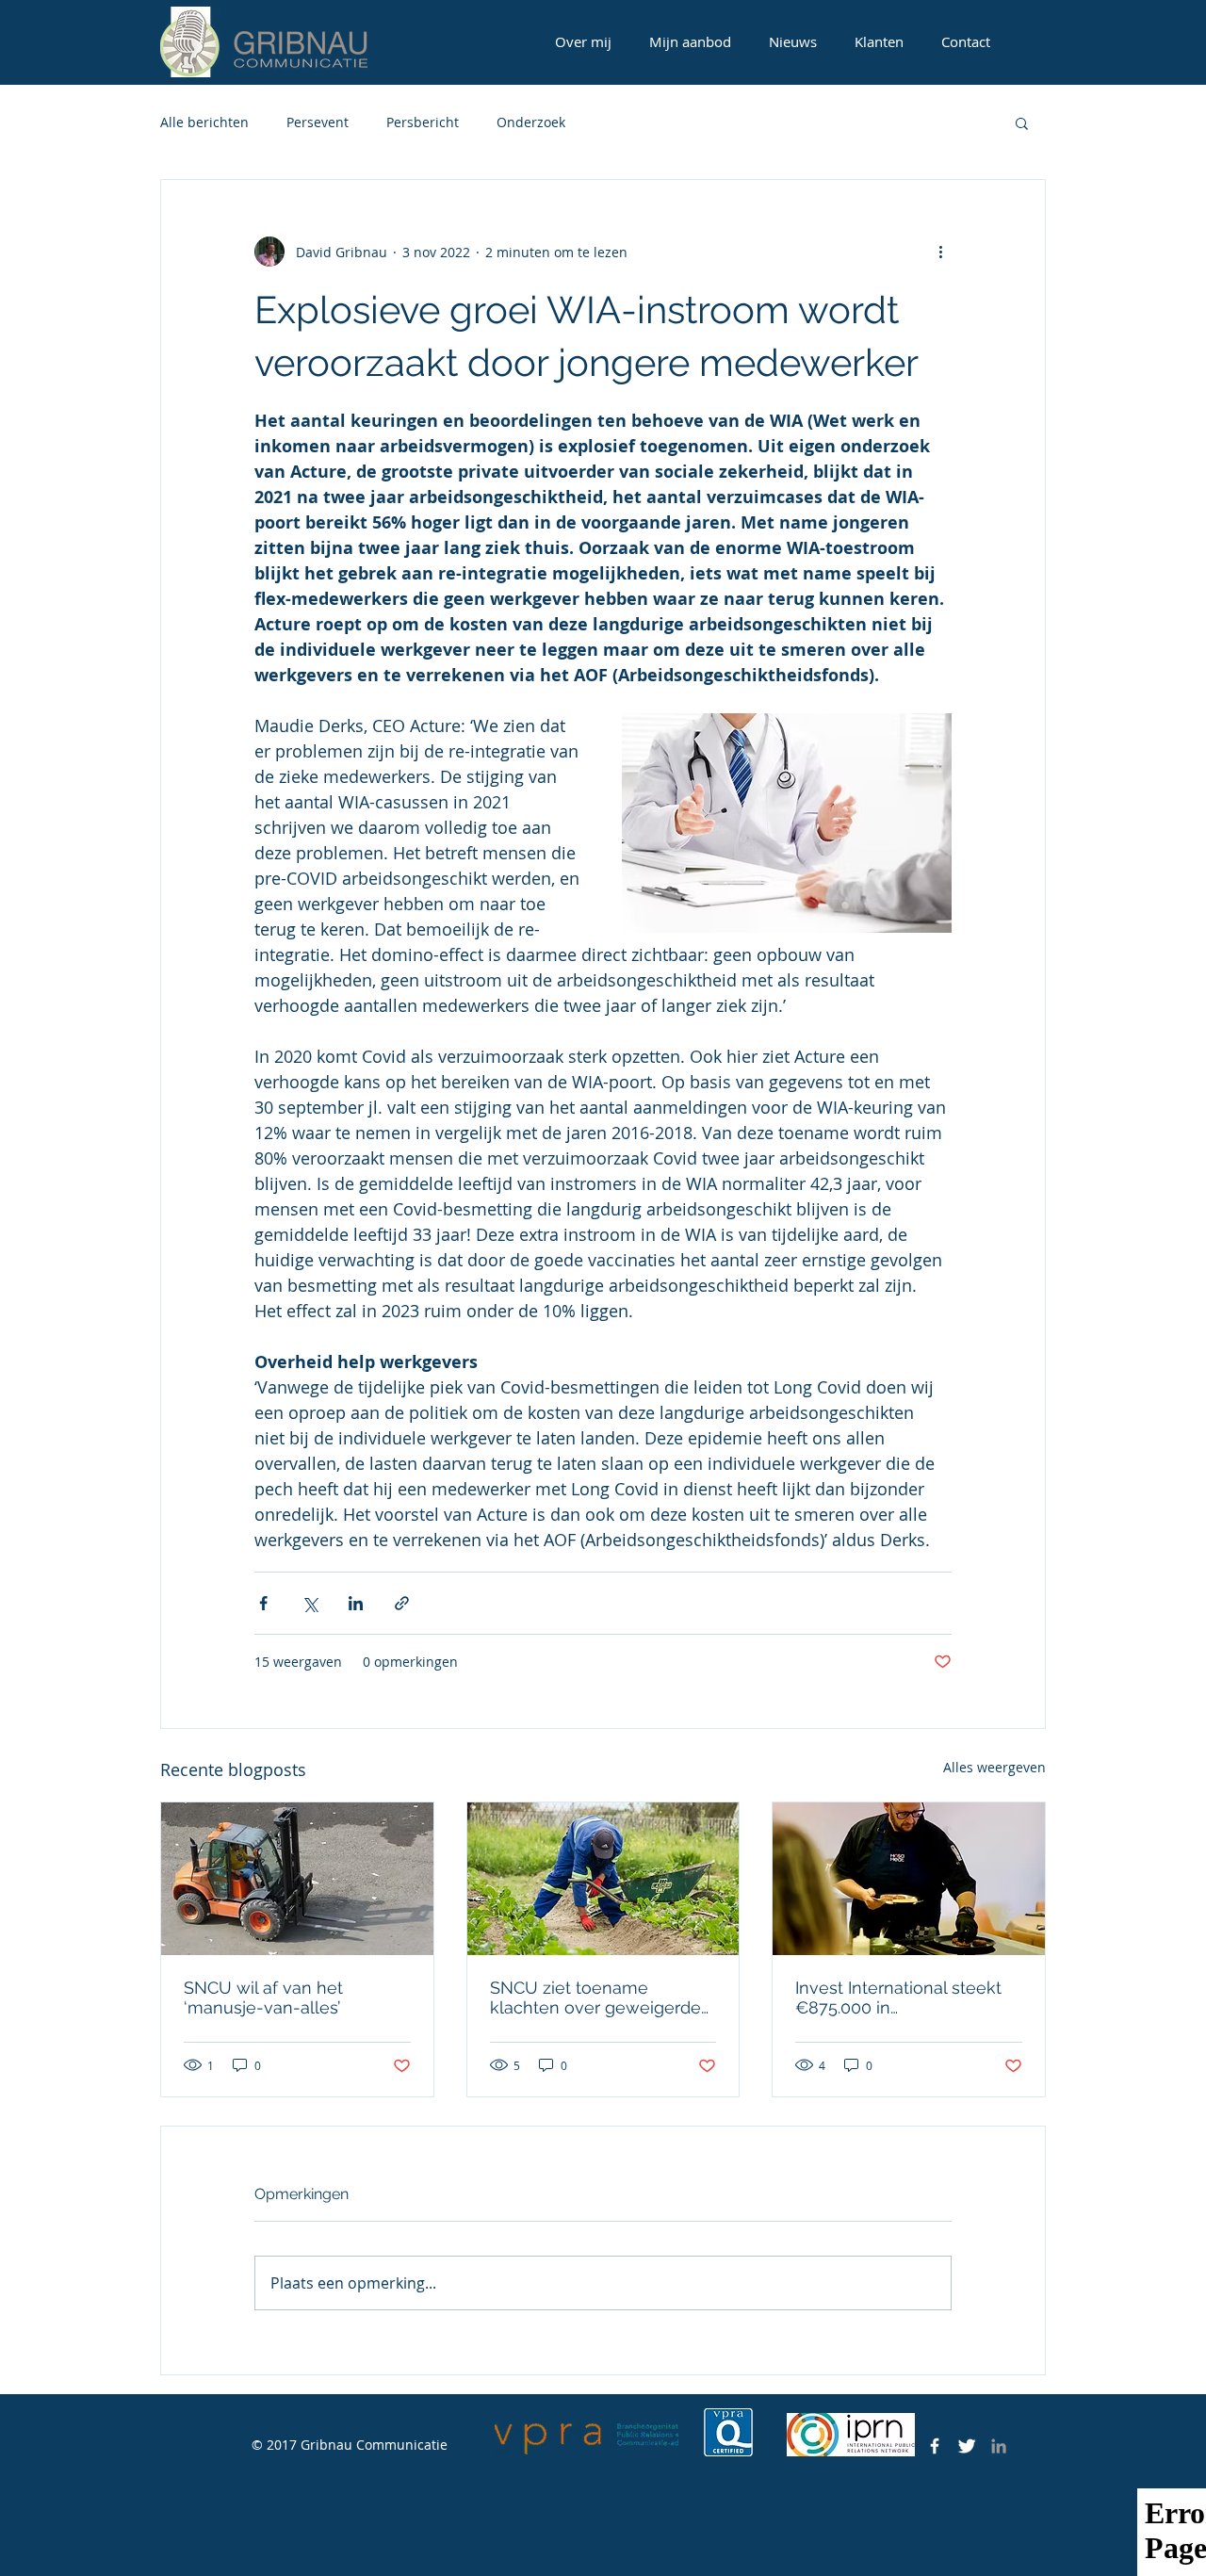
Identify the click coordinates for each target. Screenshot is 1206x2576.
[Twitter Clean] (967, 2446)
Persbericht (423, 122)
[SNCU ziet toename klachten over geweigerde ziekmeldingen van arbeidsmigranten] (603, 1879)
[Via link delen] (402, 1603)
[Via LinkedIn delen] (356, 1603)
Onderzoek (531, 122)
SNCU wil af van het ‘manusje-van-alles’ (263, 1997)
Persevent (318, 122)
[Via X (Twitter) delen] (310, 1603)
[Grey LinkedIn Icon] (999, 2446)
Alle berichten (204, 122)
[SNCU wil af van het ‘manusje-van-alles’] (297, 1879)
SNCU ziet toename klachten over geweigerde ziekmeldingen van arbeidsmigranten (595, 1997)
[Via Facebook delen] (263, 1603)
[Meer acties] (940, 252)
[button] (1022, 122)
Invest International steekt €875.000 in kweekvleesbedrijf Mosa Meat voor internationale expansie (898, 1997)
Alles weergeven (994, 1767)
